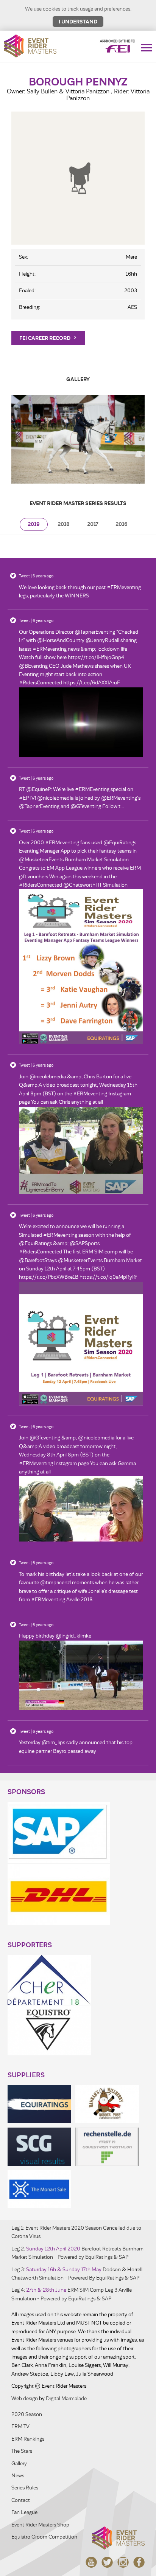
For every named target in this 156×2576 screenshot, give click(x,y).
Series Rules (25, 2488)
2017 (93, 524)
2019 (34, 524)
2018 (64, 524)
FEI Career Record (45, 338)
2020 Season (27, 2414)
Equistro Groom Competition (44, 2537)
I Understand (78, 22)
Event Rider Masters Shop (40, 2525)
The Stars (22, 2451)
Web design (25, 2398)
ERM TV (20, 2426)
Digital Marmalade (66, 2398)
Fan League (24, 2512)
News (18, 2476)
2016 (122, 524)
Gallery (19, 2464)
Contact (21, 2500)
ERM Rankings (28, 2439)
